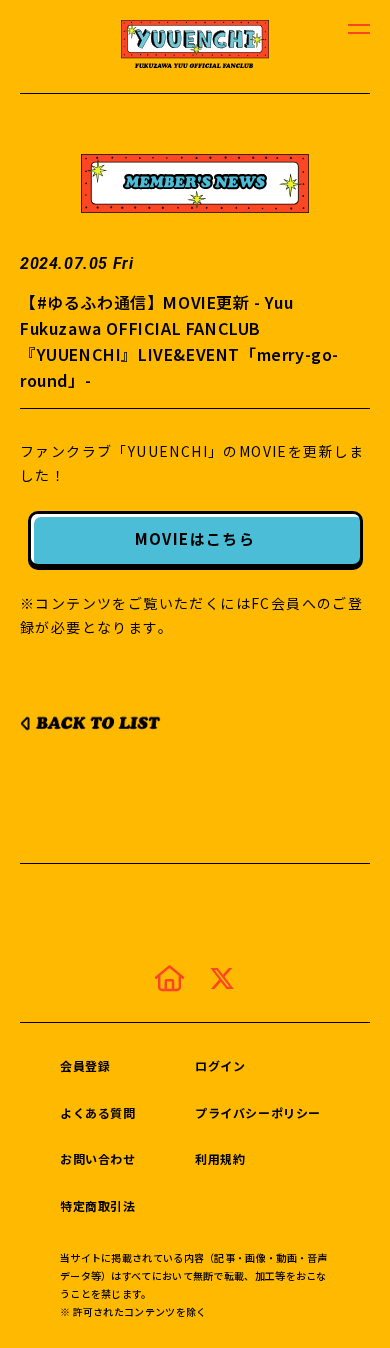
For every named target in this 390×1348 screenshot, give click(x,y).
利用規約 (220, 1158)
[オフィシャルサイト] (169, 978)
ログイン (220, 1065)
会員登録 (85, 1065)
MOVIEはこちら (195, 538)
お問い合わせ (98, 1158)
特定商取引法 (98, 1205)
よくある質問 (98, 1112)
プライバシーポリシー (258, 1112)
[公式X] (222, 978)
